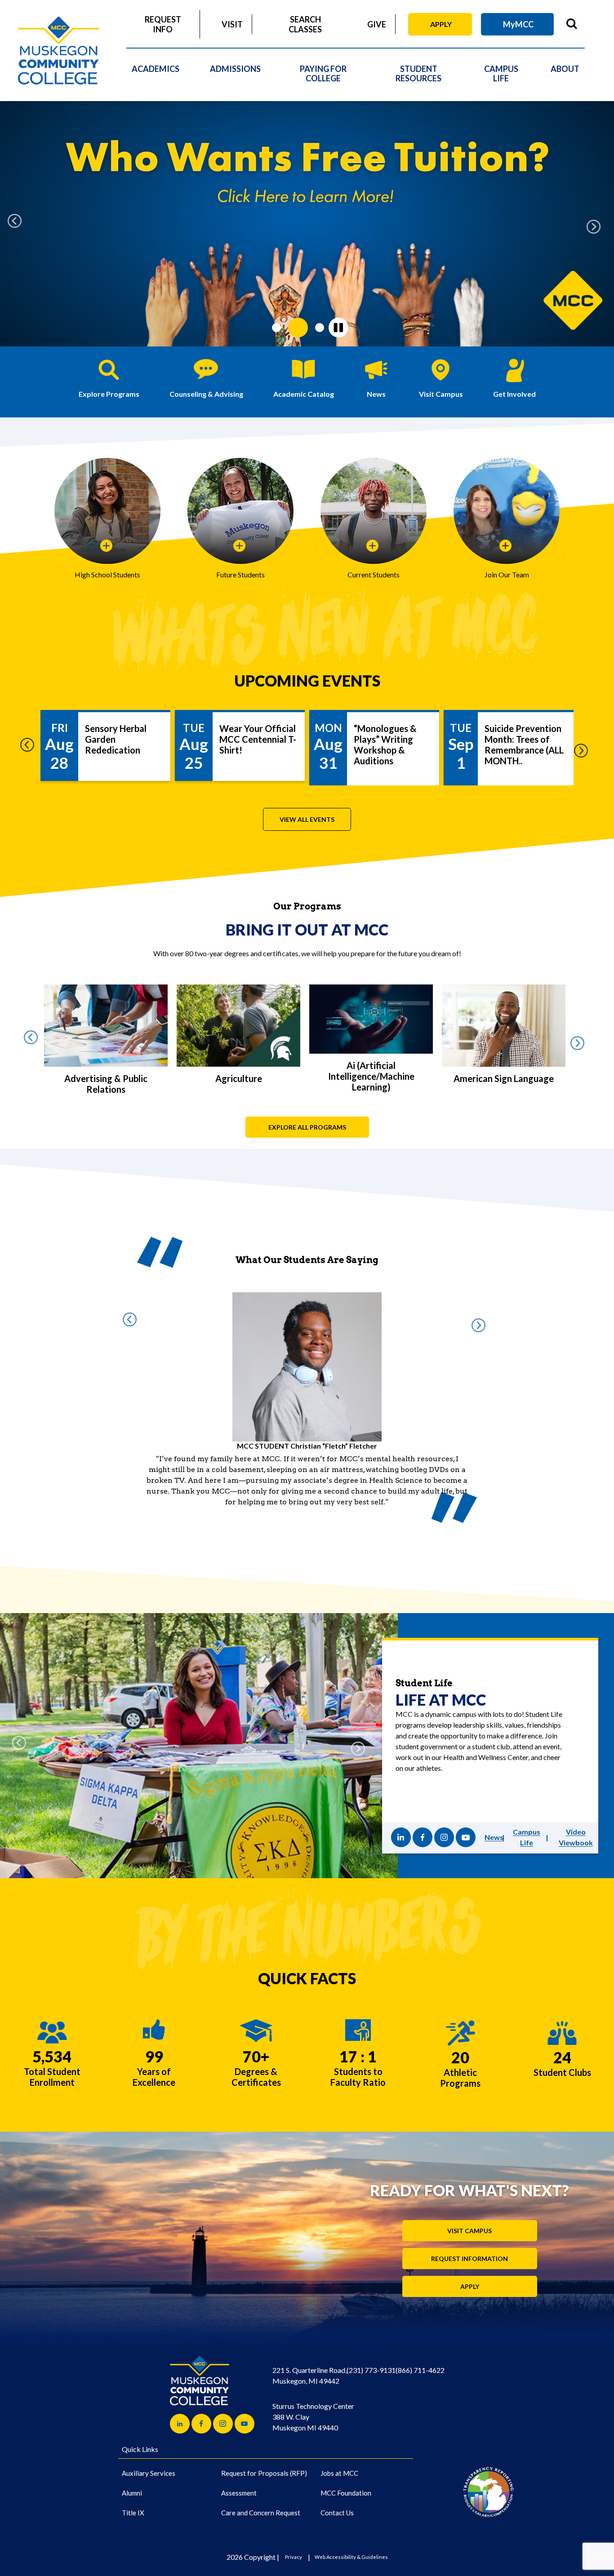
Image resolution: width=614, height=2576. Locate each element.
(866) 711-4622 (420, 2356)
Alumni (132, 2478)
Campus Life (501, 73)
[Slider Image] (307, 224)
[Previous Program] (34, 1040)
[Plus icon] (107, 546)
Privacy (294, 2543)
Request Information (469, 2244)
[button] (18, 224)
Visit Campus (441, 394)
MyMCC (518, 24)
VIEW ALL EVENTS (307, 819)
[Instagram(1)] (444, 1823)
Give (377, 24)
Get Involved (514, 394)
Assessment (239, 2478)
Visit (232, 24)
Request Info (163, 24)
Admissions (235, 69)
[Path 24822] (466, 1823)
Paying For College (323, 73)
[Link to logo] (488, 2477)
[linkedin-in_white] (401, 1823)
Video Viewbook (576, 1823)
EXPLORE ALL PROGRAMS (307, 1127)
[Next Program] (580, 1040)
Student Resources (418, 73)
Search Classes (305, 24)
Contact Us (337, 2498)
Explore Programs (109, 394)
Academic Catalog (304, 394)
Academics (156, 69)
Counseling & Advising (206, 394)
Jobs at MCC (339, 2459)
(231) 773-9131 (371, 2356)
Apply (441, 24)
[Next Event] (584, 748)
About (565, 69)
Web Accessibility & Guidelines (351, 2543)
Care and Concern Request (261, 2498)
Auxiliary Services (149, 2459)
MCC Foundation (346, 2478)
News (376, 394)
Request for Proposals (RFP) (264, 2459)
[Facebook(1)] (423, 1823)
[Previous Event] (30, 748)
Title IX (133, 2498)
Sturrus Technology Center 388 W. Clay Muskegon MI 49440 (313, 2402)
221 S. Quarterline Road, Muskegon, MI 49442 (309, 2361)
